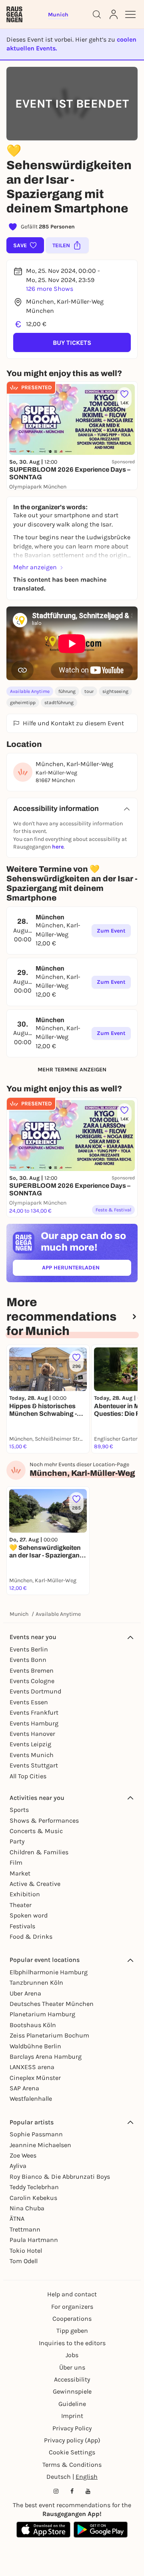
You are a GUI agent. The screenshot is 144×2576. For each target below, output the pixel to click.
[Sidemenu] (130, 14)
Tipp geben (72, 2331)
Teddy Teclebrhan (34, 2187)
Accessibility (72, 2379)
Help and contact (72, 2294)
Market (20, 1873)
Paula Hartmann (34, 2240)
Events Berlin (29, 1649)
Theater (21, 1905)
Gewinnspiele (72, 2391)
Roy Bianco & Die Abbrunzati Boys (60, 2177)
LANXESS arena (32, 2067)
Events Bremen (32, 1670)
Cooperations (72, 2319)
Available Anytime (30, 691)
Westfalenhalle (31, 2099)
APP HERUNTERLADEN (87, 1269)
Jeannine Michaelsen (40, 2145)
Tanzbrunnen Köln (36, 1983)
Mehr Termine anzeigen (72, 1070)
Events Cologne (32, 1681)
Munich (19, 1614)
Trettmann (25, 2229)
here (58, 847)
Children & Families (39, 1852)
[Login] (114, 14)
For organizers (72, 2307)
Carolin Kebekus (33, 2198)
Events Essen (29, 1702)
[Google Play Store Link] (101, 2530)
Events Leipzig (30, 1744)
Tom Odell (24, 2261)
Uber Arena (25, 1993)
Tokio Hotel (26, 2251)
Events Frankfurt (34, 1712)
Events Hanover (32, 1734)
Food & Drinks (31, 1937)
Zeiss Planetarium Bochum (49, 2035)
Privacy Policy (72, 2428)
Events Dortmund (35, 1691)
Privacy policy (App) (72, 2440)
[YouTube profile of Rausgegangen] (88, 2491)
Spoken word (29, 1915)
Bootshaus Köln (33, 2025)
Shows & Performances (44, 1820)
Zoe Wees (23, 2155)
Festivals (22, 1926)
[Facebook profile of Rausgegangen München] (72, 2491)
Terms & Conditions (72, 2465)
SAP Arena (24, 2088)
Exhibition (25, 1894)
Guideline (72, 2404)
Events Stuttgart (34, 1765)
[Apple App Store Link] (43, 2530)
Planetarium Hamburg (42, 2014)
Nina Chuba (27, 2208)
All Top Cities (28, 1776)
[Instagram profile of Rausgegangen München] (56, 2491)
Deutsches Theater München (52, 2004)
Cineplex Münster (35, 2078)
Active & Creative (35, 1884)
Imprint (72, 2416)
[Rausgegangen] (14, 14)
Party (17, 1841)
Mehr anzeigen (35, 567)
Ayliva (18, 2166)
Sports (19, 1810)
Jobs (72, 2355)
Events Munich (32, 1755)
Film (16, 1862)
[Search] (97, 14)
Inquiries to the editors (72, 2343)
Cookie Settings (72, 2452)
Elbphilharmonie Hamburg (49, 1972)
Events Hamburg (34, 1723)
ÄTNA (17, 2219)
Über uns (72, 2367)
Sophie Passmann (36, 2134)
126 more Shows (50, 289)
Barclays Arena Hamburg (46, 2057)
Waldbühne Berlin (35, 2046)
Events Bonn (28, 1660)
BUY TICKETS (72, 343)
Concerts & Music (36, 1831)
